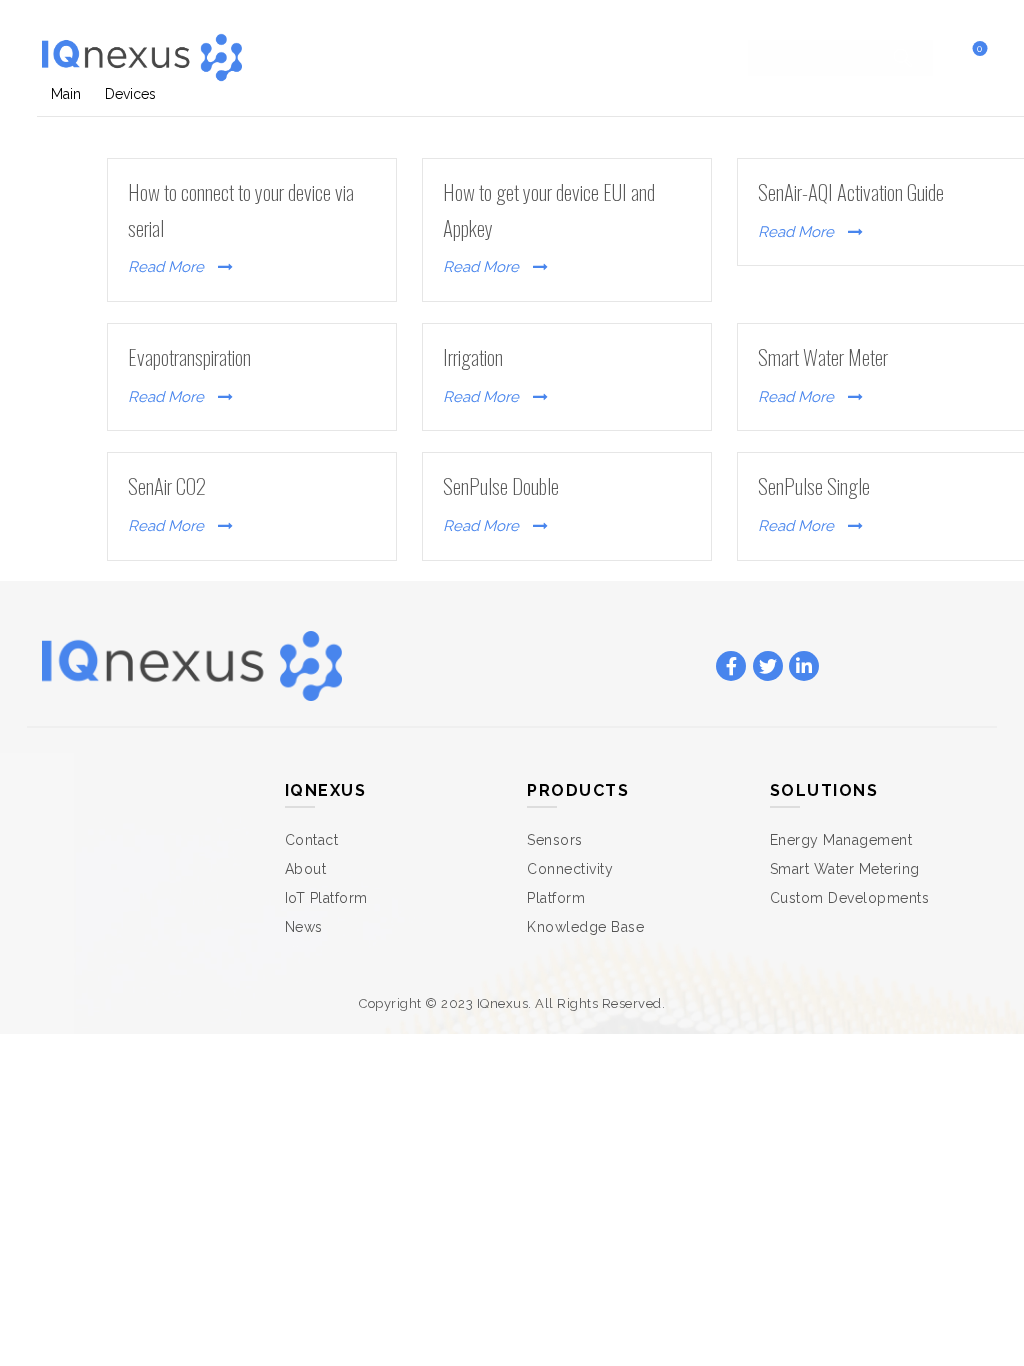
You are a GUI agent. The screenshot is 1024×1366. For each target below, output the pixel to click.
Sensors (555, 840)
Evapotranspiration (189, 356)
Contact (655, 57)
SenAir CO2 (167, 485)
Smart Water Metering (845, 869)
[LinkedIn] (804, 667)
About (306, 869)
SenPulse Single (814, 485)
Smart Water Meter (823, 356)
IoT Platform (326, 898)
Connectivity (570, 869)
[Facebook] (731, 667)
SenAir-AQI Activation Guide (851, 191)
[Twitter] (768, 667)
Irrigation (473, 356)
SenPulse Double (501, 485)
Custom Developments (850, 898)
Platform (556, 898)
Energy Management (841, 840)
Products (431, 57)
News (304, 927)
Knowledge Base (585, 927)
